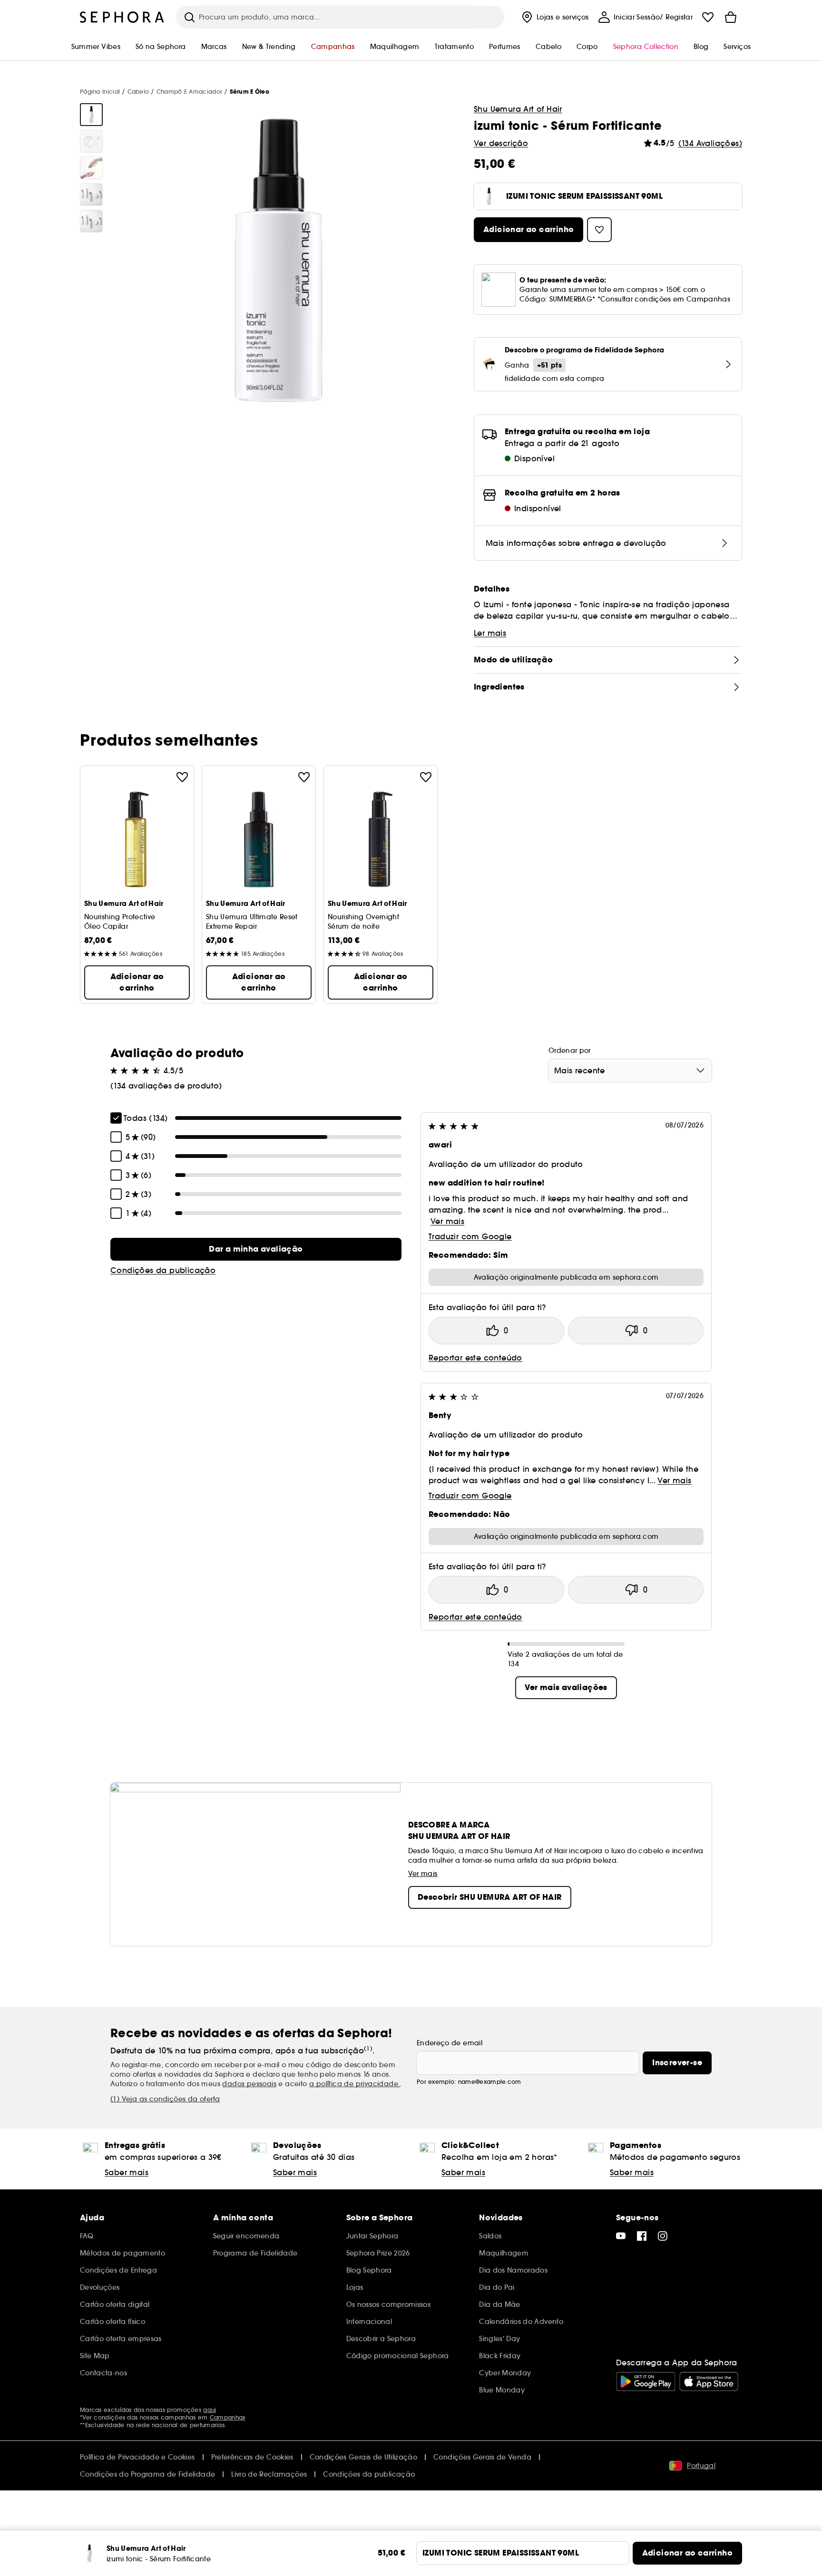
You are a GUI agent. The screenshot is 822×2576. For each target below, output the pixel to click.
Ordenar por (570, 1050)
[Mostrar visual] (91, 115)
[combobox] (630, 1070)
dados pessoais (249, 2084)
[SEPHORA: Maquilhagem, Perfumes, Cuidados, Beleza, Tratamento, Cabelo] (122, 17)
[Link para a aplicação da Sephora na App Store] (709, 2382)
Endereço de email (450, 2043)
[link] (256, 1249)
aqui (210, 2410)
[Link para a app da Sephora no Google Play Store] (646, 2382)
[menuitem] (554, 17)
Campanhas (228, 2417)
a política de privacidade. (355, 2084)
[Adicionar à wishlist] (182, 777)
